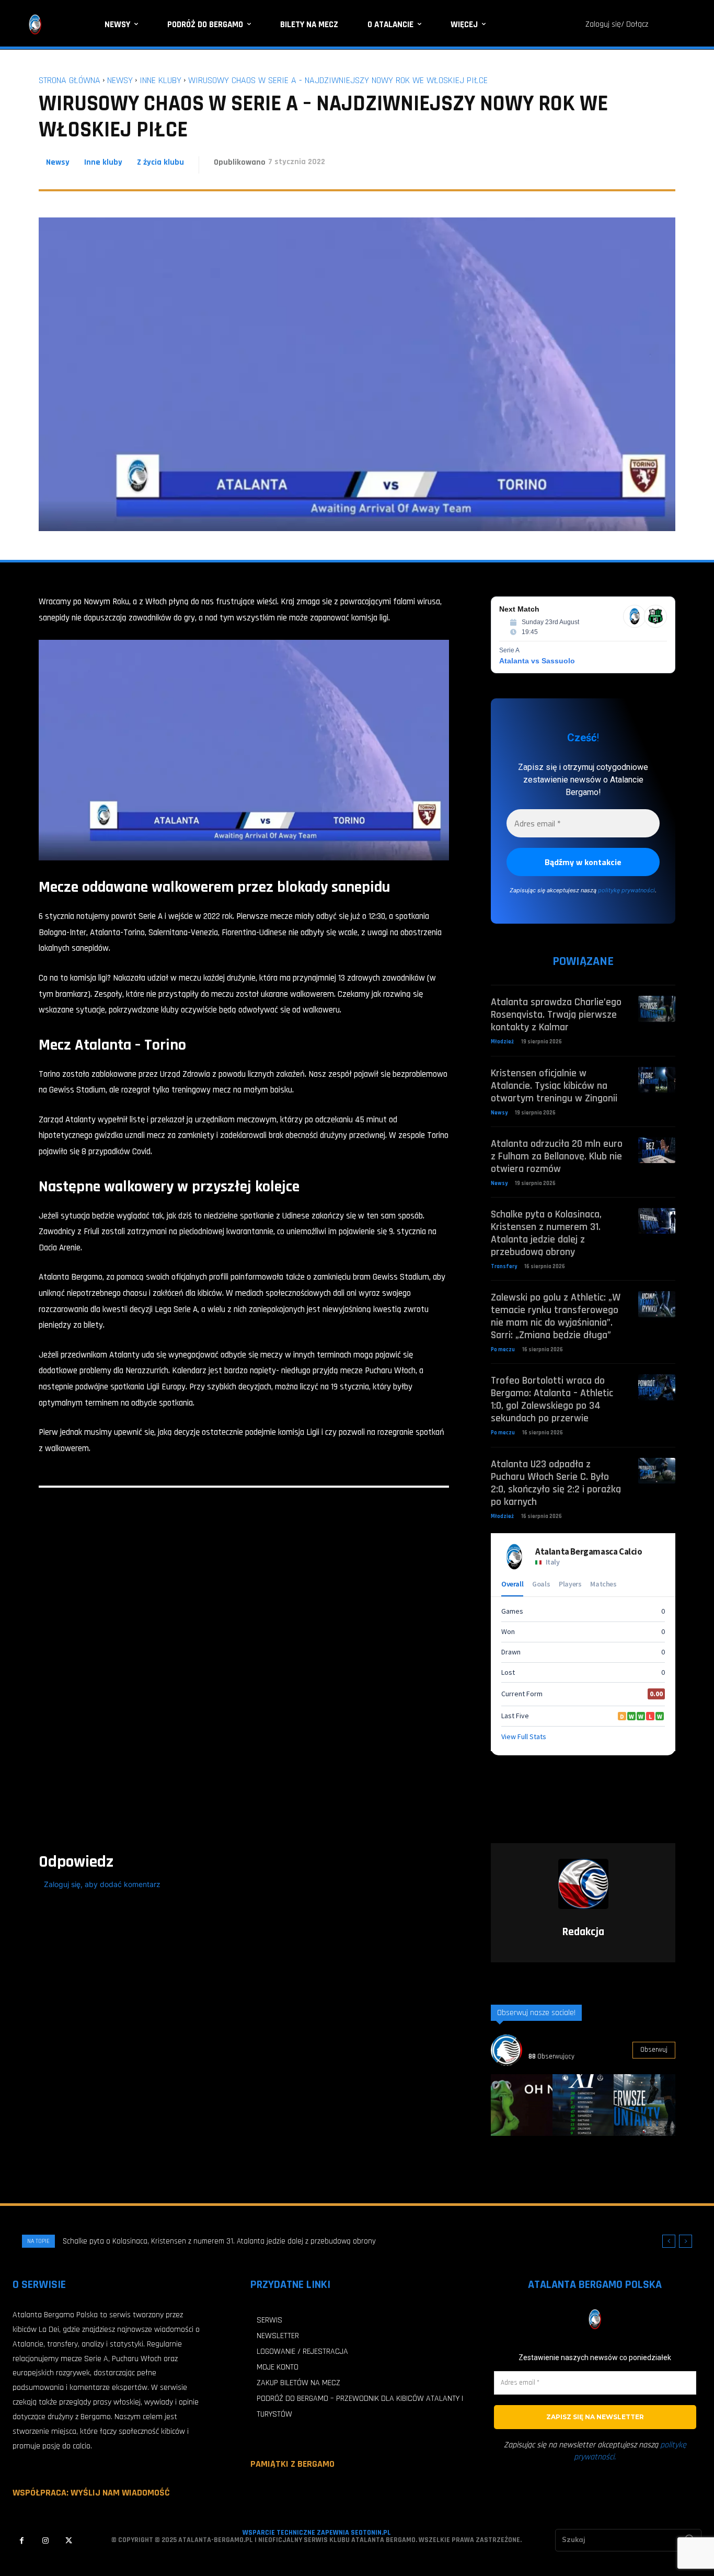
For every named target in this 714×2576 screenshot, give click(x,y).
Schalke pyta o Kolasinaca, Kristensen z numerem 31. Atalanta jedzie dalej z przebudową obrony (546, 1233)
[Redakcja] (583, 1884)
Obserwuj (654, 2050)
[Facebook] (22, 2541)
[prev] (669, 2241)
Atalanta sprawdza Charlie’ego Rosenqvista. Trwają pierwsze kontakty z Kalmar (556, 1015)
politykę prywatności (626, 890)
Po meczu (503, 1350)
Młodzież (502, 1042)
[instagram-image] (522, 2105)
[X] (69, 2541)
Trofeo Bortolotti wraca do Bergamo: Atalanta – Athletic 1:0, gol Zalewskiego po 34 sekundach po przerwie (552, 1399)
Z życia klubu (160, 162)
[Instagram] (45, 2541)
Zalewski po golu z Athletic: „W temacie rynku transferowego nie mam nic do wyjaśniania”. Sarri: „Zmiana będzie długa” (556, 1316)
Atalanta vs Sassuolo (537, 661)
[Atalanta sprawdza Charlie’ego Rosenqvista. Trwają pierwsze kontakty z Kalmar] (657, 1009)
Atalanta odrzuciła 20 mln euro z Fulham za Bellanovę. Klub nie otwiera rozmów (557, 1156)
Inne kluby (160, 80)
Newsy (120, 80)
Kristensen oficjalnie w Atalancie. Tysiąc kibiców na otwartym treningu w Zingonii (554, 1086)
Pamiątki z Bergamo (292, 2464)
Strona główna (70, 80)
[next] (686, 2241)
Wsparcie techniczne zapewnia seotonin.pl (317, 2533)
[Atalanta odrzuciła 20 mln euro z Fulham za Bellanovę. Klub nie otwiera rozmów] (657, 1150)
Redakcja (583, 1932)
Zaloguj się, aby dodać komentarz (102, 1884)
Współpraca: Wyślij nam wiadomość (91, 2493)
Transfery (504, 1267)
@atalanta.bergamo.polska (572, 2044)
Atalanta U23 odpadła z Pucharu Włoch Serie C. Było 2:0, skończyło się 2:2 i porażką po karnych (556, 1483)
